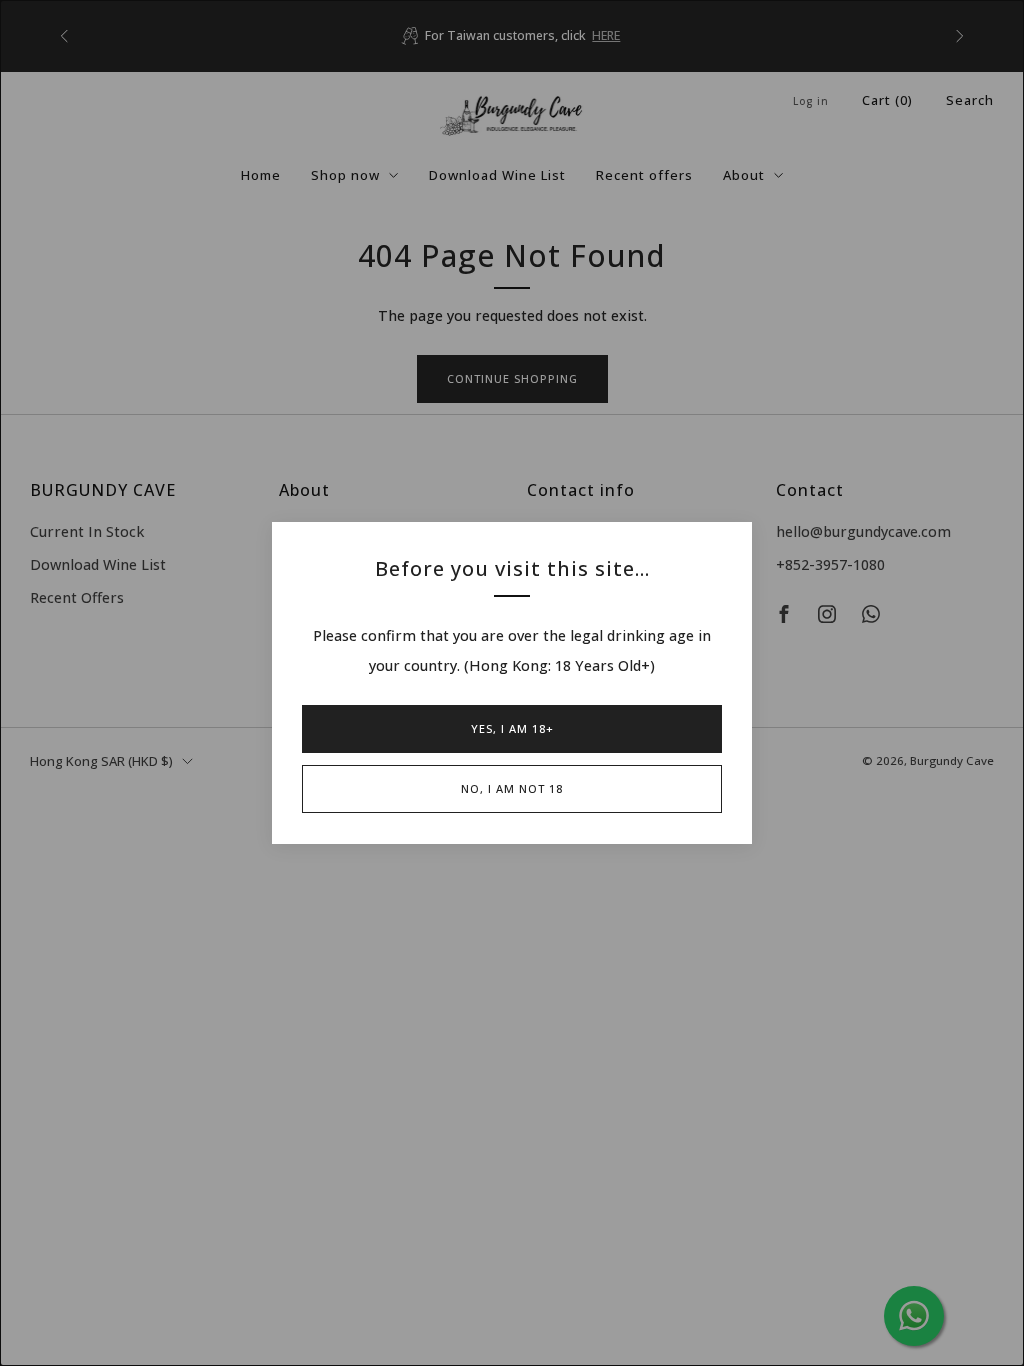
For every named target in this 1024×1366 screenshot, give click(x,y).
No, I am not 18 (512, 788)
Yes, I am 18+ (512, 728)
